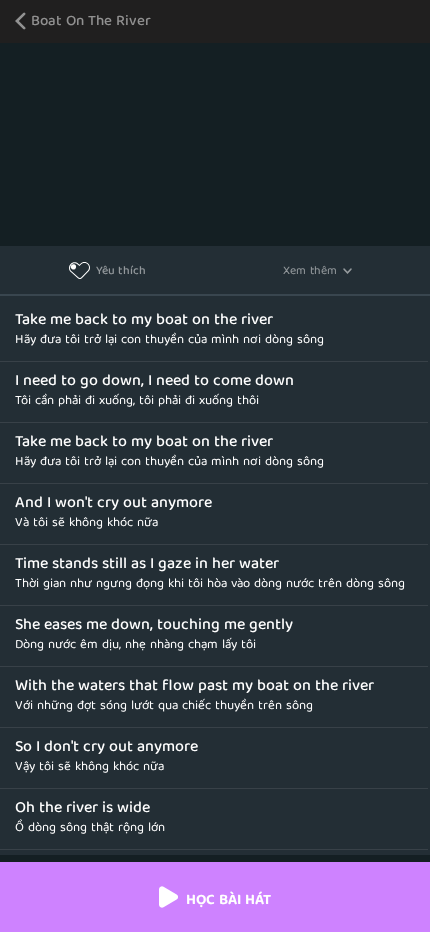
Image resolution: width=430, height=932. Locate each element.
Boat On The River (91, 22)
